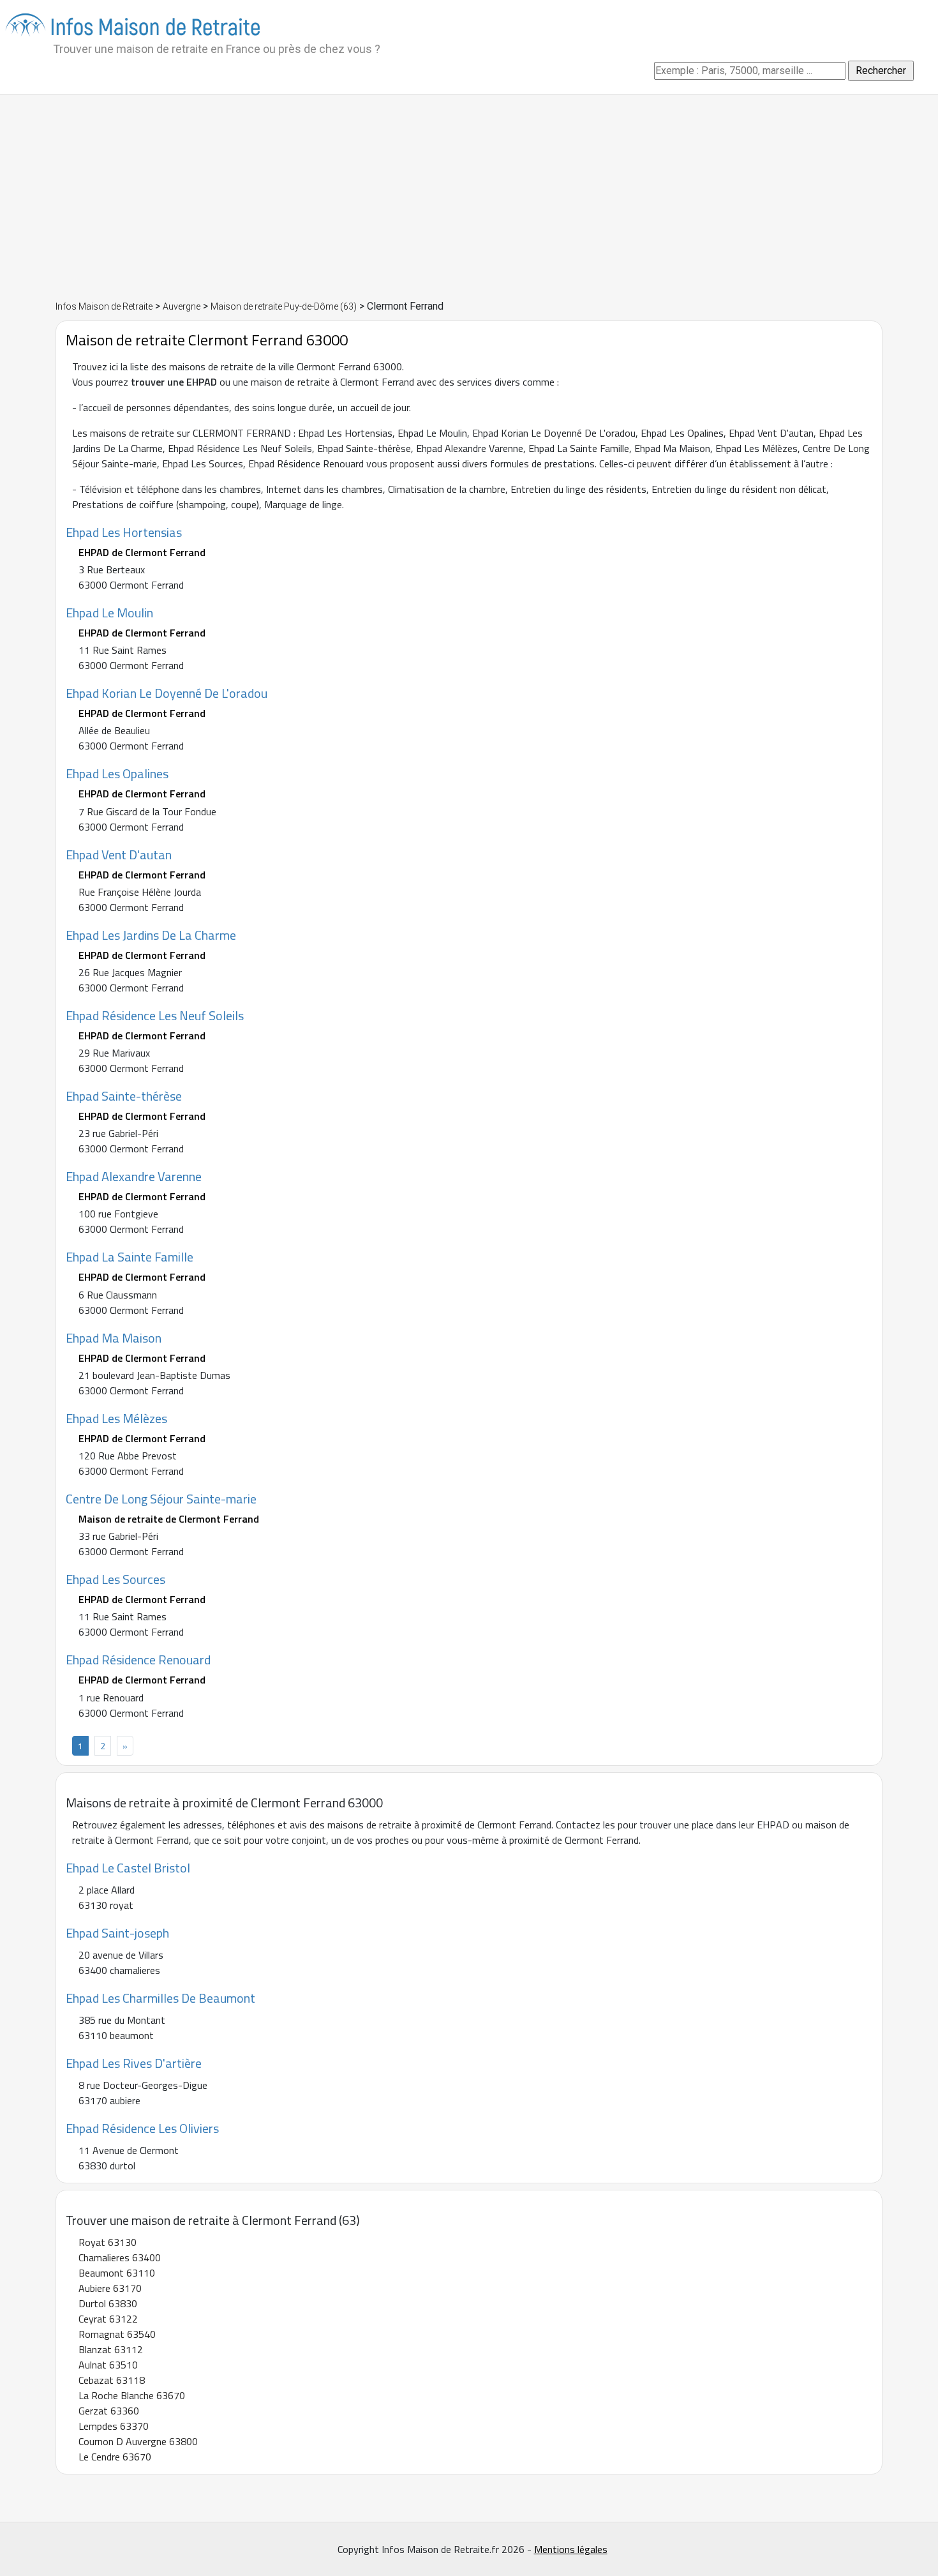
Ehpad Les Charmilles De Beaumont (160, 1998)
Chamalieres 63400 (120, 2257)
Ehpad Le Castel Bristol (128, 1868)
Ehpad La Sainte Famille (130, 1257)
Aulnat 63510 (108, 2365)
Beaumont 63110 (117, 2273)
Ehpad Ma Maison (114, 1338)
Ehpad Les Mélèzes (116, 1418)
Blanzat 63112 (111, 2349)
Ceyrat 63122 (108, 2319)
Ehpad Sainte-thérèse (124, 1096)
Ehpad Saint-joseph (117, 1933)
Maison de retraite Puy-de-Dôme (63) (284, 306)
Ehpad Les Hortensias (124, 532)
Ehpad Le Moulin (109, 613)
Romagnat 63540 (117, 2334)
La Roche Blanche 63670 (132, 2395)
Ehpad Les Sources (115, 1579)
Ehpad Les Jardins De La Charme (151, 935)
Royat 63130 (108, 2242)
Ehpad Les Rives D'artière (134, 2063)
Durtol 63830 (108, 2303)
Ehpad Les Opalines (117, 773)
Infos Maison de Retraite (104, 306)
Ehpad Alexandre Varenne (134, 1176)
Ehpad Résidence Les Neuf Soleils (155, 1015)
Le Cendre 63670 (115, 2457)
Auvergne (182, 306)
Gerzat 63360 (109, 2411)
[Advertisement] (469, 197)
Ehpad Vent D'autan (119, 855)
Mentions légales (571, 2549)
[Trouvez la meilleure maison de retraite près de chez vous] (133, 24)
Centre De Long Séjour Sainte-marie (161, 1499)
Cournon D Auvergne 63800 (138, 2441)
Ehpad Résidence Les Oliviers (142, 2128)
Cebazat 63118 (112, 2380)
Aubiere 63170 (110, 2288)
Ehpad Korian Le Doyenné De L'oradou (167, 693)
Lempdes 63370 (114, 2426)
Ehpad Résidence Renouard (138, 1660)
